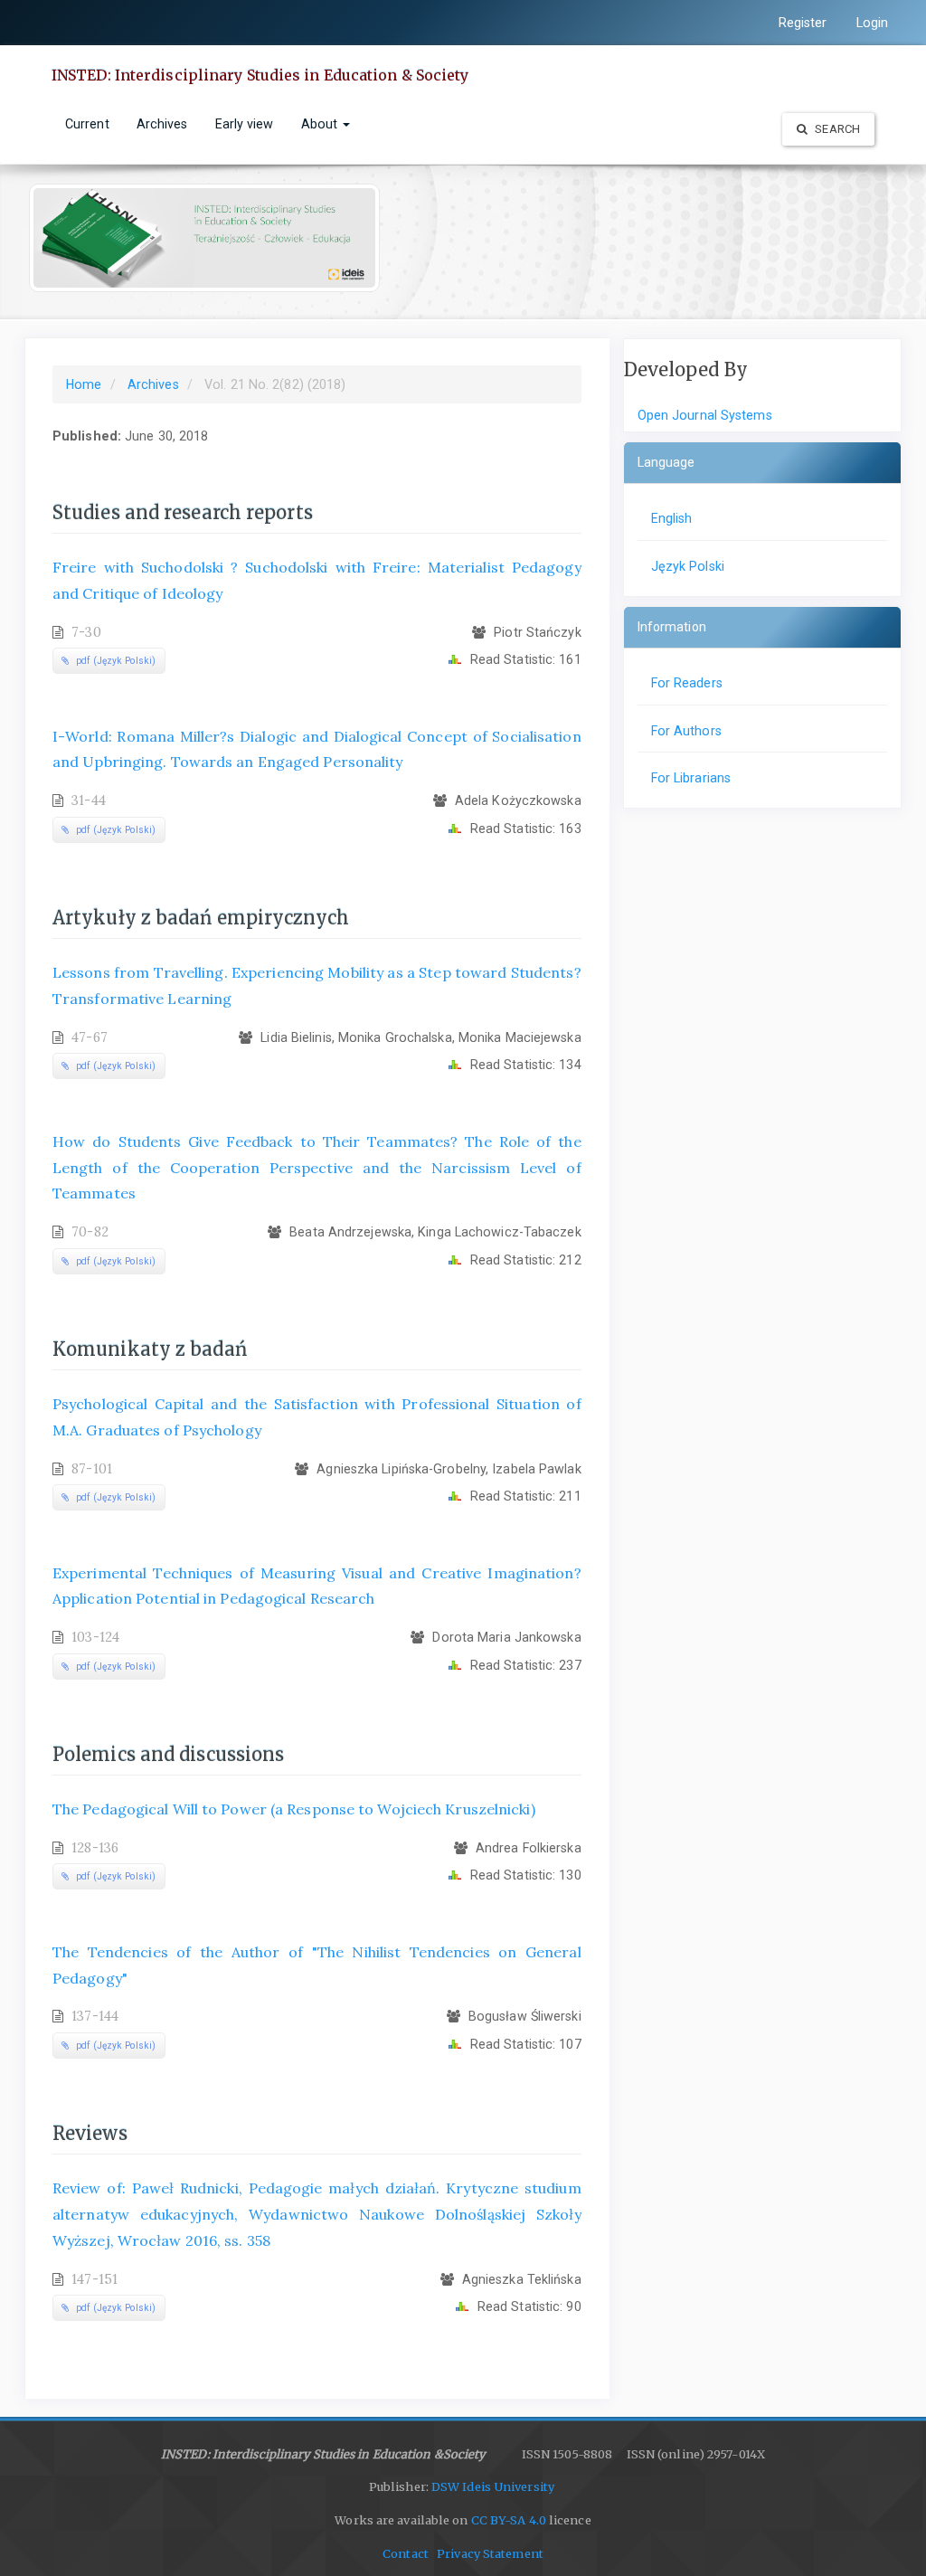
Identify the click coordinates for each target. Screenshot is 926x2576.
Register (803, 23)
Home (84, 384)
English (672, 518)
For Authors (686, 731)
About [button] (321, 124)
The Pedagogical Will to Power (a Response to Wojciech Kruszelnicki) (294, 1809)
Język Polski (688, 566)
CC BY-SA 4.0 (509, 2520)
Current (87, 124)
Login (873, 23)
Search (836, 129)
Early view (245, 124)
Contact (406, 2554)
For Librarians (691, 778)
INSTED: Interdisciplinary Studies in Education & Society (260, 75)
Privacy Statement (490, 2554)
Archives (162, 124)
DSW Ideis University (494, 2487)
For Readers (687, 683)
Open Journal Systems (705, 415)
